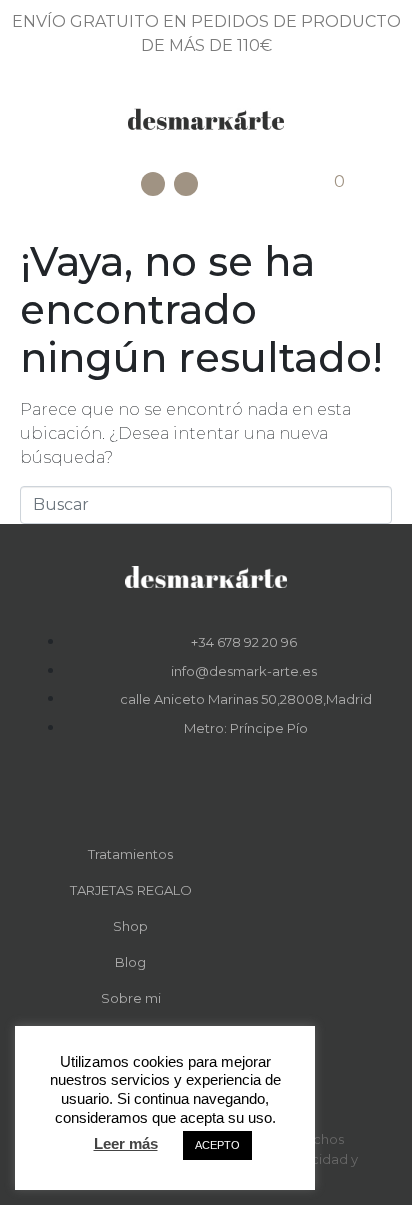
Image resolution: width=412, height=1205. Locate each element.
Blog (130, 962)
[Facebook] (153, 184)
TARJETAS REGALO (131, 890)
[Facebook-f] (192, 792)
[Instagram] (186, 184)
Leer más (126, 1143)
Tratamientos (130, 854)
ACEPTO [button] (217, 1145)
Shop (130, 926)
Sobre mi (131, 998)
